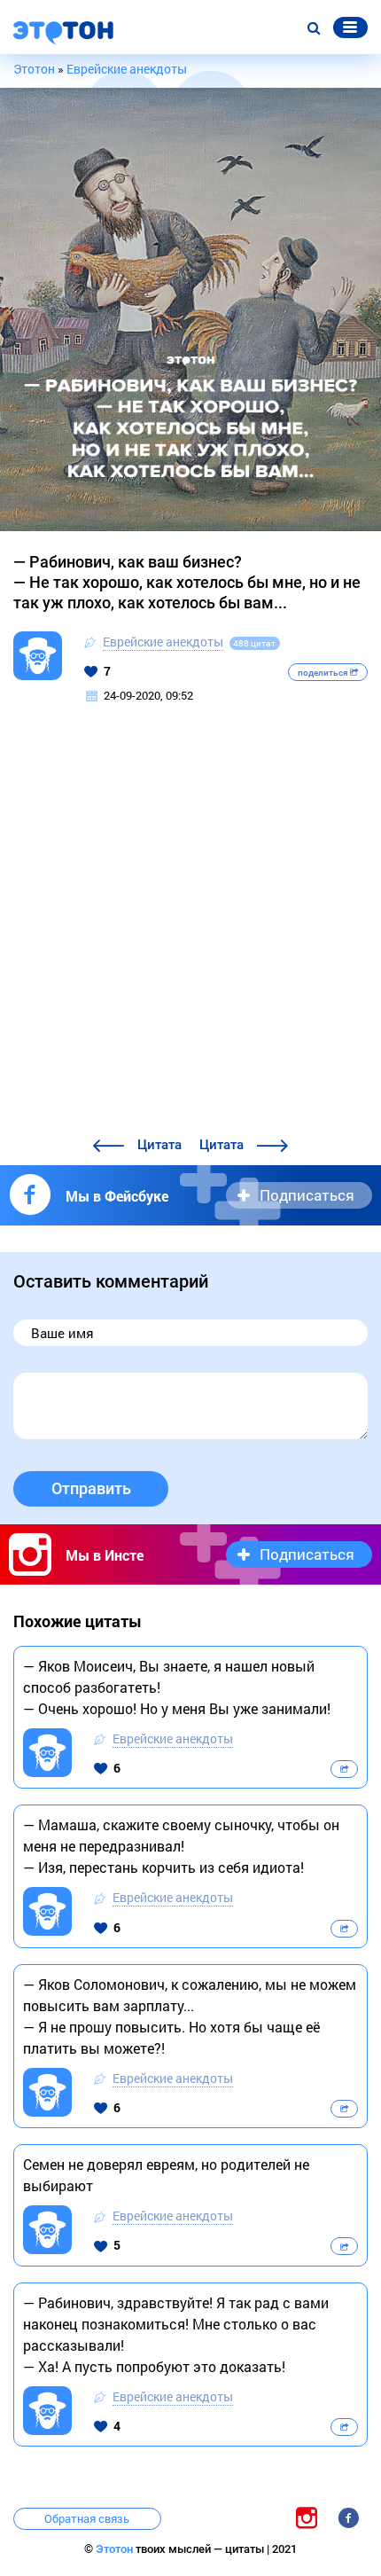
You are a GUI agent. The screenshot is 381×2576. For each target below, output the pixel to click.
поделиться (324, 673)
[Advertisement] (190, 935)
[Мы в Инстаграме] (307, 2517)
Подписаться (307, 1195)
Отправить (91, 1488)
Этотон (116, 2549)
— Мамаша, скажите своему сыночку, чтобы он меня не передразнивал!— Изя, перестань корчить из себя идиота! (181, 1846)
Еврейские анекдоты (163, 642)
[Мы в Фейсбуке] (348, 2517)
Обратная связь (87, 2518)
